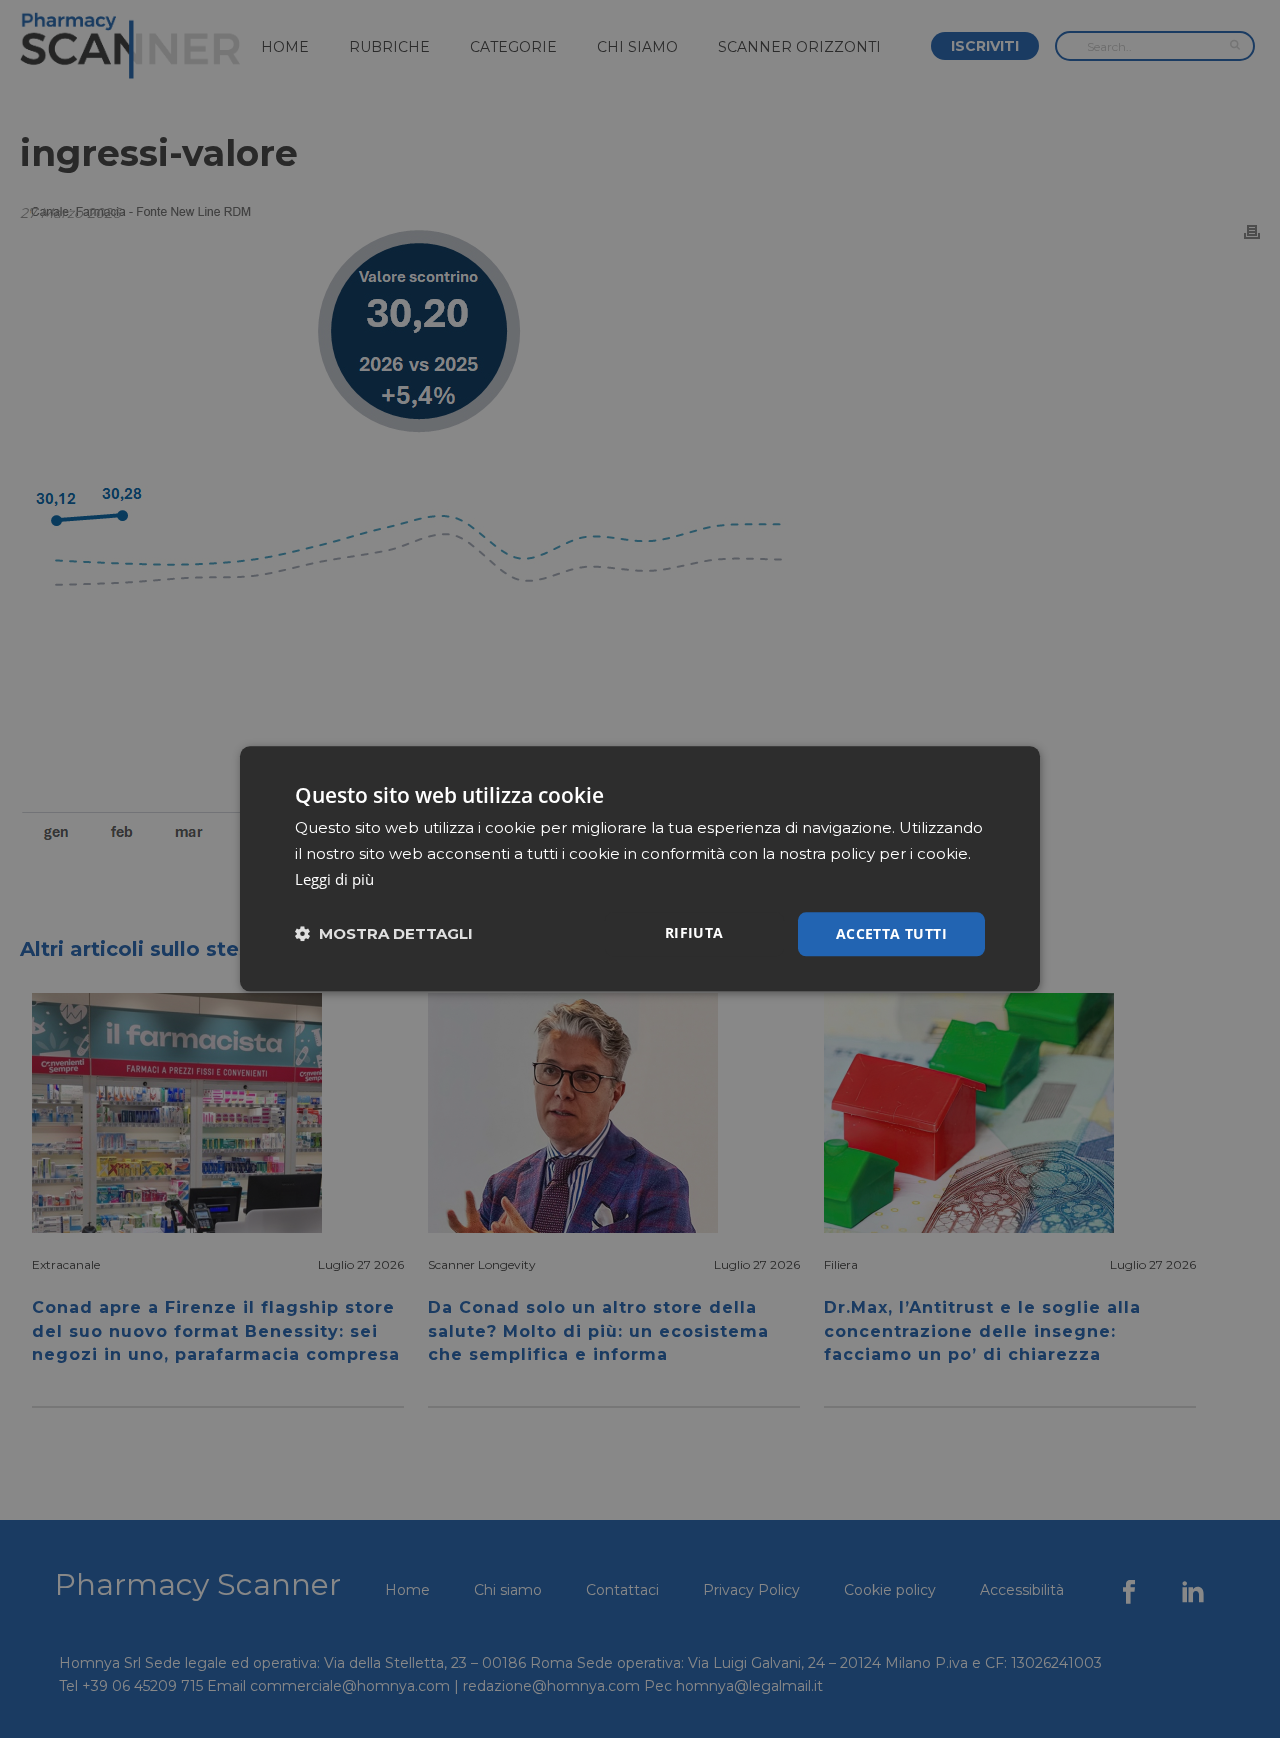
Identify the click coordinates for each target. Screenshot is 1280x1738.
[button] (384, 934)
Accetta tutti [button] (891, 933)
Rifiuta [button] (694, 932)
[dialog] (640, 868)
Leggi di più (334, 879)
